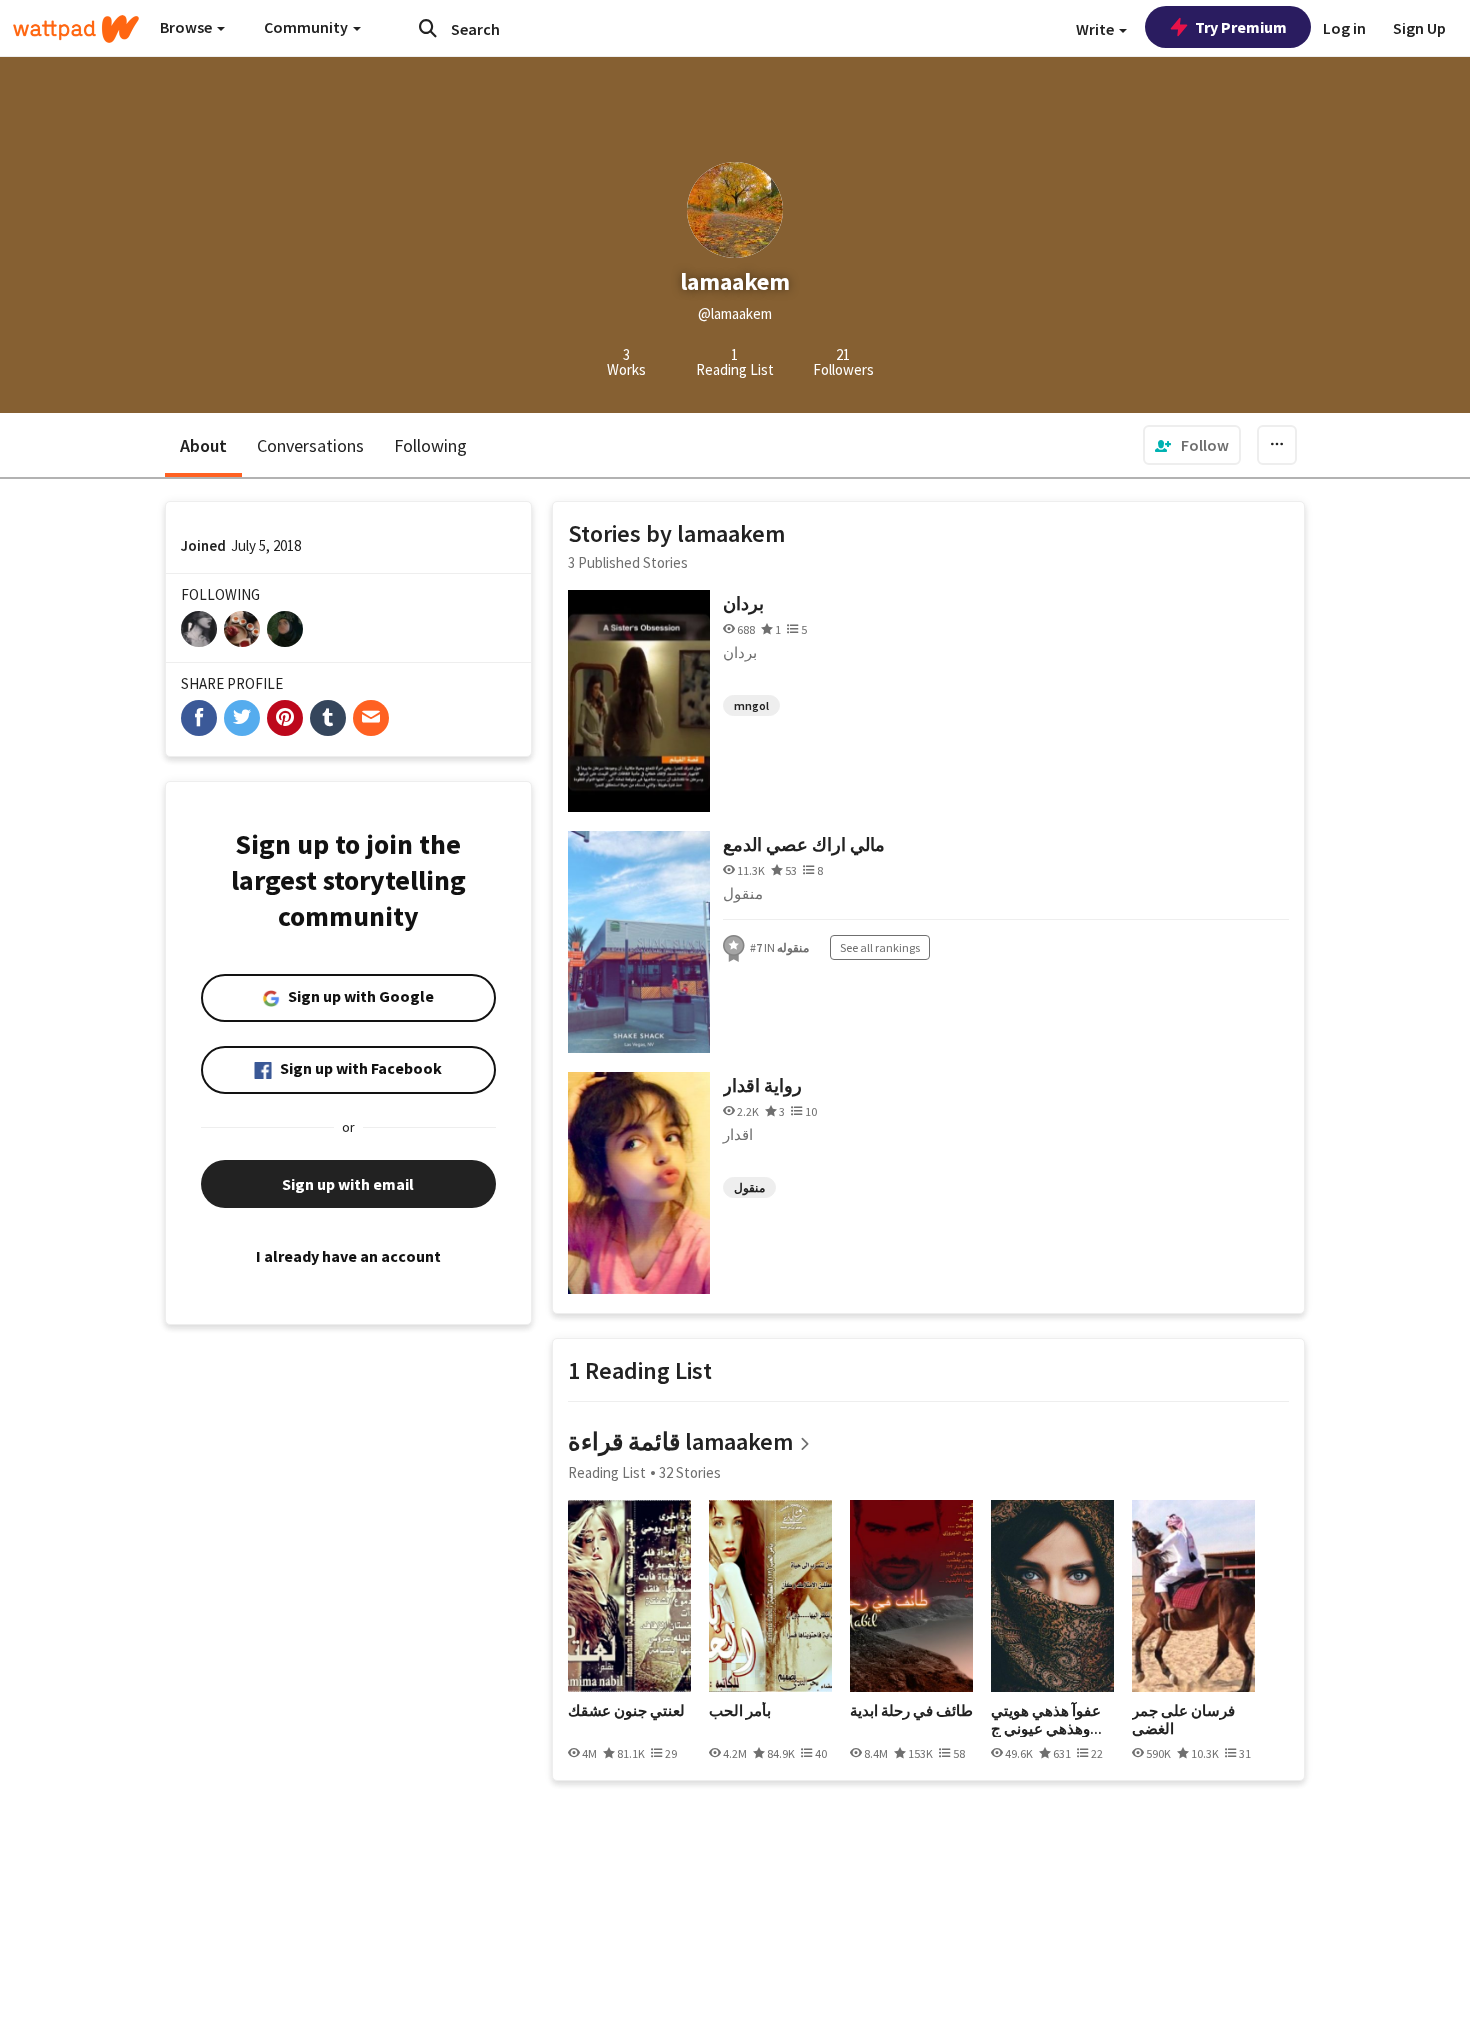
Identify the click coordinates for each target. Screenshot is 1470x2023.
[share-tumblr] (328, 718)
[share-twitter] (242, 718)
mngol (751, 705)
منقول (749, 1187)
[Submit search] (428, 28)
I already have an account (348, 1256)
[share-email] (371, 718)
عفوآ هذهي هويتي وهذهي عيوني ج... (1046, 1719)
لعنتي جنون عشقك (626, 1711)
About (203, 445)
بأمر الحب (740, 1711)
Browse (187, 27)
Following (430, 445)
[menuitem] (1192, 445)
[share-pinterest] (285, 718)
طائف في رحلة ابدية (911, 1711)
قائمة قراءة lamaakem (680, 1441)
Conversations (310, 445)
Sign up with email (348, 1184)
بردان (743, 603)
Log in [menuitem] (1344, 28)
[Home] (76, 29)
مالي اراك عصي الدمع (804, 844)
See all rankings (880, 947)
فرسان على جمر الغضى (1183, 1719)
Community (307, 27)
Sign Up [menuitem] (1419, 28)
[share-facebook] (199, 718)
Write (1096, 29)
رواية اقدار (762, 1085)
